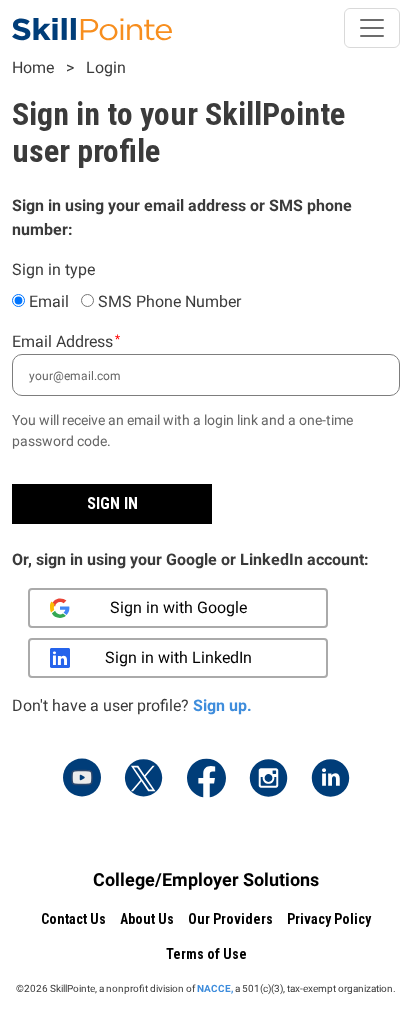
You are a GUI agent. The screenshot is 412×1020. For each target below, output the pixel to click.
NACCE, (215, 988)
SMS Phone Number (169, 301)
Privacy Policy (329, 919)
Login (106, 67)
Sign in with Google (178, 607)
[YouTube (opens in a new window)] (82, 780)
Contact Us (73, 919)
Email (49, 301)
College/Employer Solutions (206, 879)
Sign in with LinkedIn (178, 657)
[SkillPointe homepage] (92, 28)
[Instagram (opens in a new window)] (268, 780)
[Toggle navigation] (372, 28)
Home (33, 67)
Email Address (62, 341)
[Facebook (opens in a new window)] (206, 780)
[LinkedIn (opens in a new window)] (330, 780)
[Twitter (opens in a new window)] (144, 780)
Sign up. (222, 705)
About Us (147, 919)
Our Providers (230, 919)
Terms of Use (206, 954)
